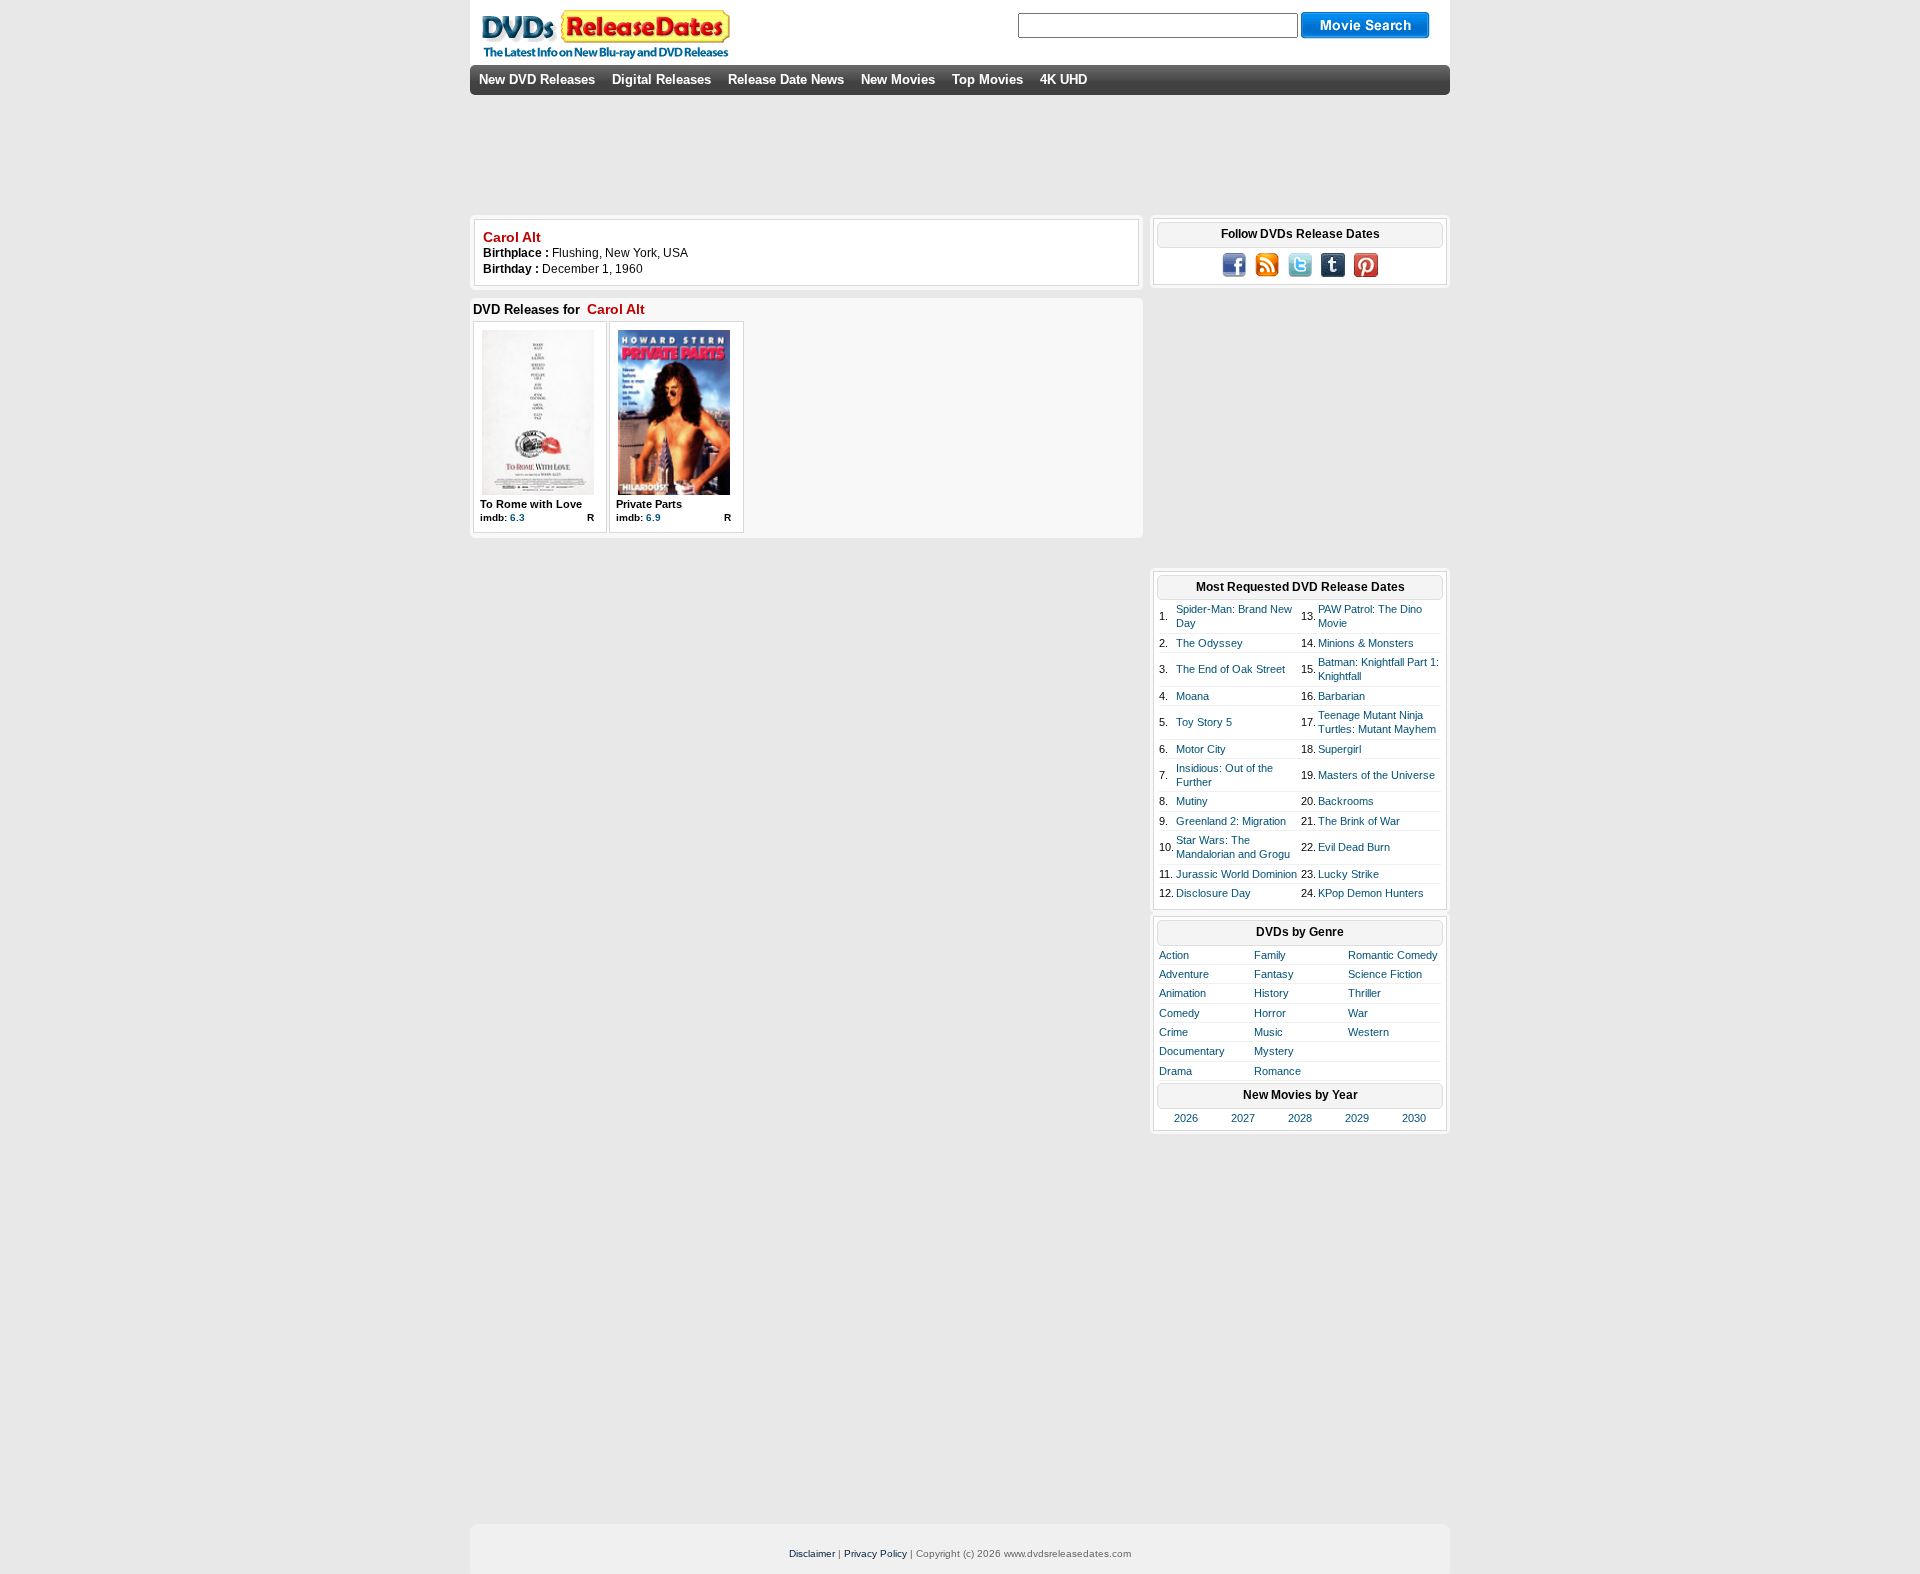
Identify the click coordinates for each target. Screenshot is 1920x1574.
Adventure (1184, 974)
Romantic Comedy (1393, 955)
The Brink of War (1359, 821)
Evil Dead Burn (1354, 847)
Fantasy (1274, 974)
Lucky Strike (1348, 874)
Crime (1173, 1032)
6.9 (653, 517)
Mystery (1274, 1051)
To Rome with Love (531, 504)
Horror (1270, 1013)
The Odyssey (1209, 643)
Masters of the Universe (1376, 775)
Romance (1277, 1071)
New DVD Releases (537, 79)
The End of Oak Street (1230, 669)
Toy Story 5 (1204, 722)
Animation (1182, 993)
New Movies (898, 79)
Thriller (1364, 993)
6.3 (517, 517)
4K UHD (1063, 79)
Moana (1192, 696)
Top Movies (987, 79)
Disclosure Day (1213, 893)
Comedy (1179, 1013)
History (1271, 993)
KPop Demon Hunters (1371, 893)
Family (1270, 955)
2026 (1186, 1118)
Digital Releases (661, 79)
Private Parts (649, 504)
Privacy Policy (875, 1553)
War (1358, 1013)
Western (1368, 1032)
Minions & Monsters (1366, 643)
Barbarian (1341, 696)
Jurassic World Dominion (1236, 874)
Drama (1175, 1071)
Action (1174, 955)
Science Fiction (1385, 974)
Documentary (1192, 1051)
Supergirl (1339, 749)
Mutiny (1192, 801)
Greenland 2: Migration (1231, 821)
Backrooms (1346, 801)
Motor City (1201, 749)
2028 (1300, 1118)
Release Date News (786, 79)
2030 (1414, 1118)
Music (1268, 1032)
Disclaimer (812, 1553)
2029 (1357, 1118)
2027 (1243, 1118)
